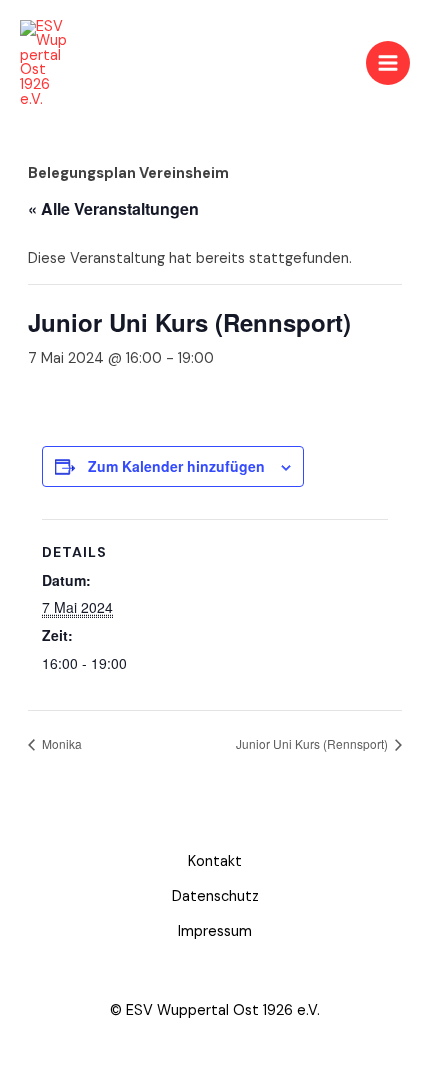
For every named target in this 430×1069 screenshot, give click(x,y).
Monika (60, 743)
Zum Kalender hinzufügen (176, 466)
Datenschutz (215, 896)
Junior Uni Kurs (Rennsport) (313, 743)
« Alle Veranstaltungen (113, 208)
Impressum (215, 931)
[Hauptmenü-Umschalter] (388, 63)
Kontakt (215, 861)
